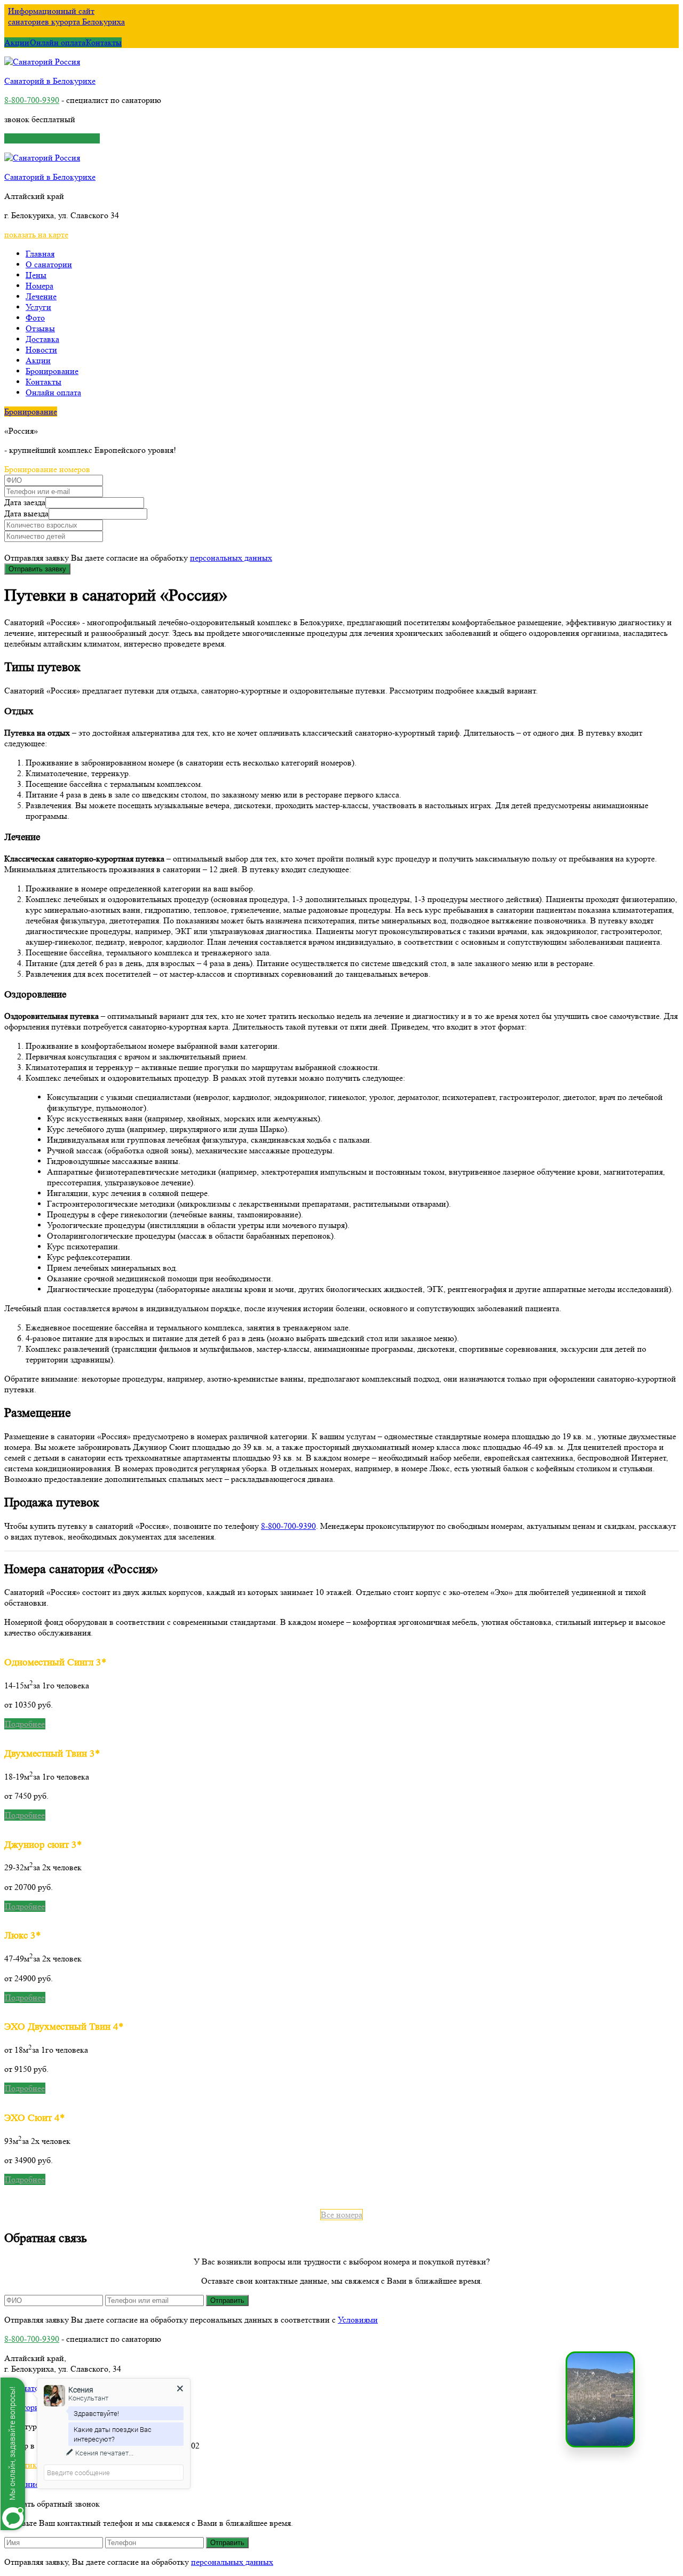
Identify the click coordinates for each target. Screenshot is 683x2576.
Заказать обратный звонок (52, 138)
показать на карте (36, 234)
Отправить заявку (37, 569)
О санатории (49, 264)
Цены (36, 275)
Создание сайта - (36, 2484)
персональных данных (231, 558)
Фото (35, 318)
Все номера (341, 2215)
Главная (40, 254)
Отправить (227, 2300)
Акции (17, 42)
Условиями (358, 2320)
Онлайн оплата (58, 42)
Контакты (104, 42)
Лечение (41, 296)
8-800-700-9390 (32, 100)
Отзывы (40, 328)
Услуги (38, 307)
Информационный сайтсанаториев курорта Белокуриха (66, 16)
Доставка (42, 339)
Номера (39, 286)
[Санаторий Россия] (42, 62)
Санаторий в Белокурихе (50, 81)
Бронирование (52, 371)
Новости (41, 350)
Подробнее (25, 1724)
